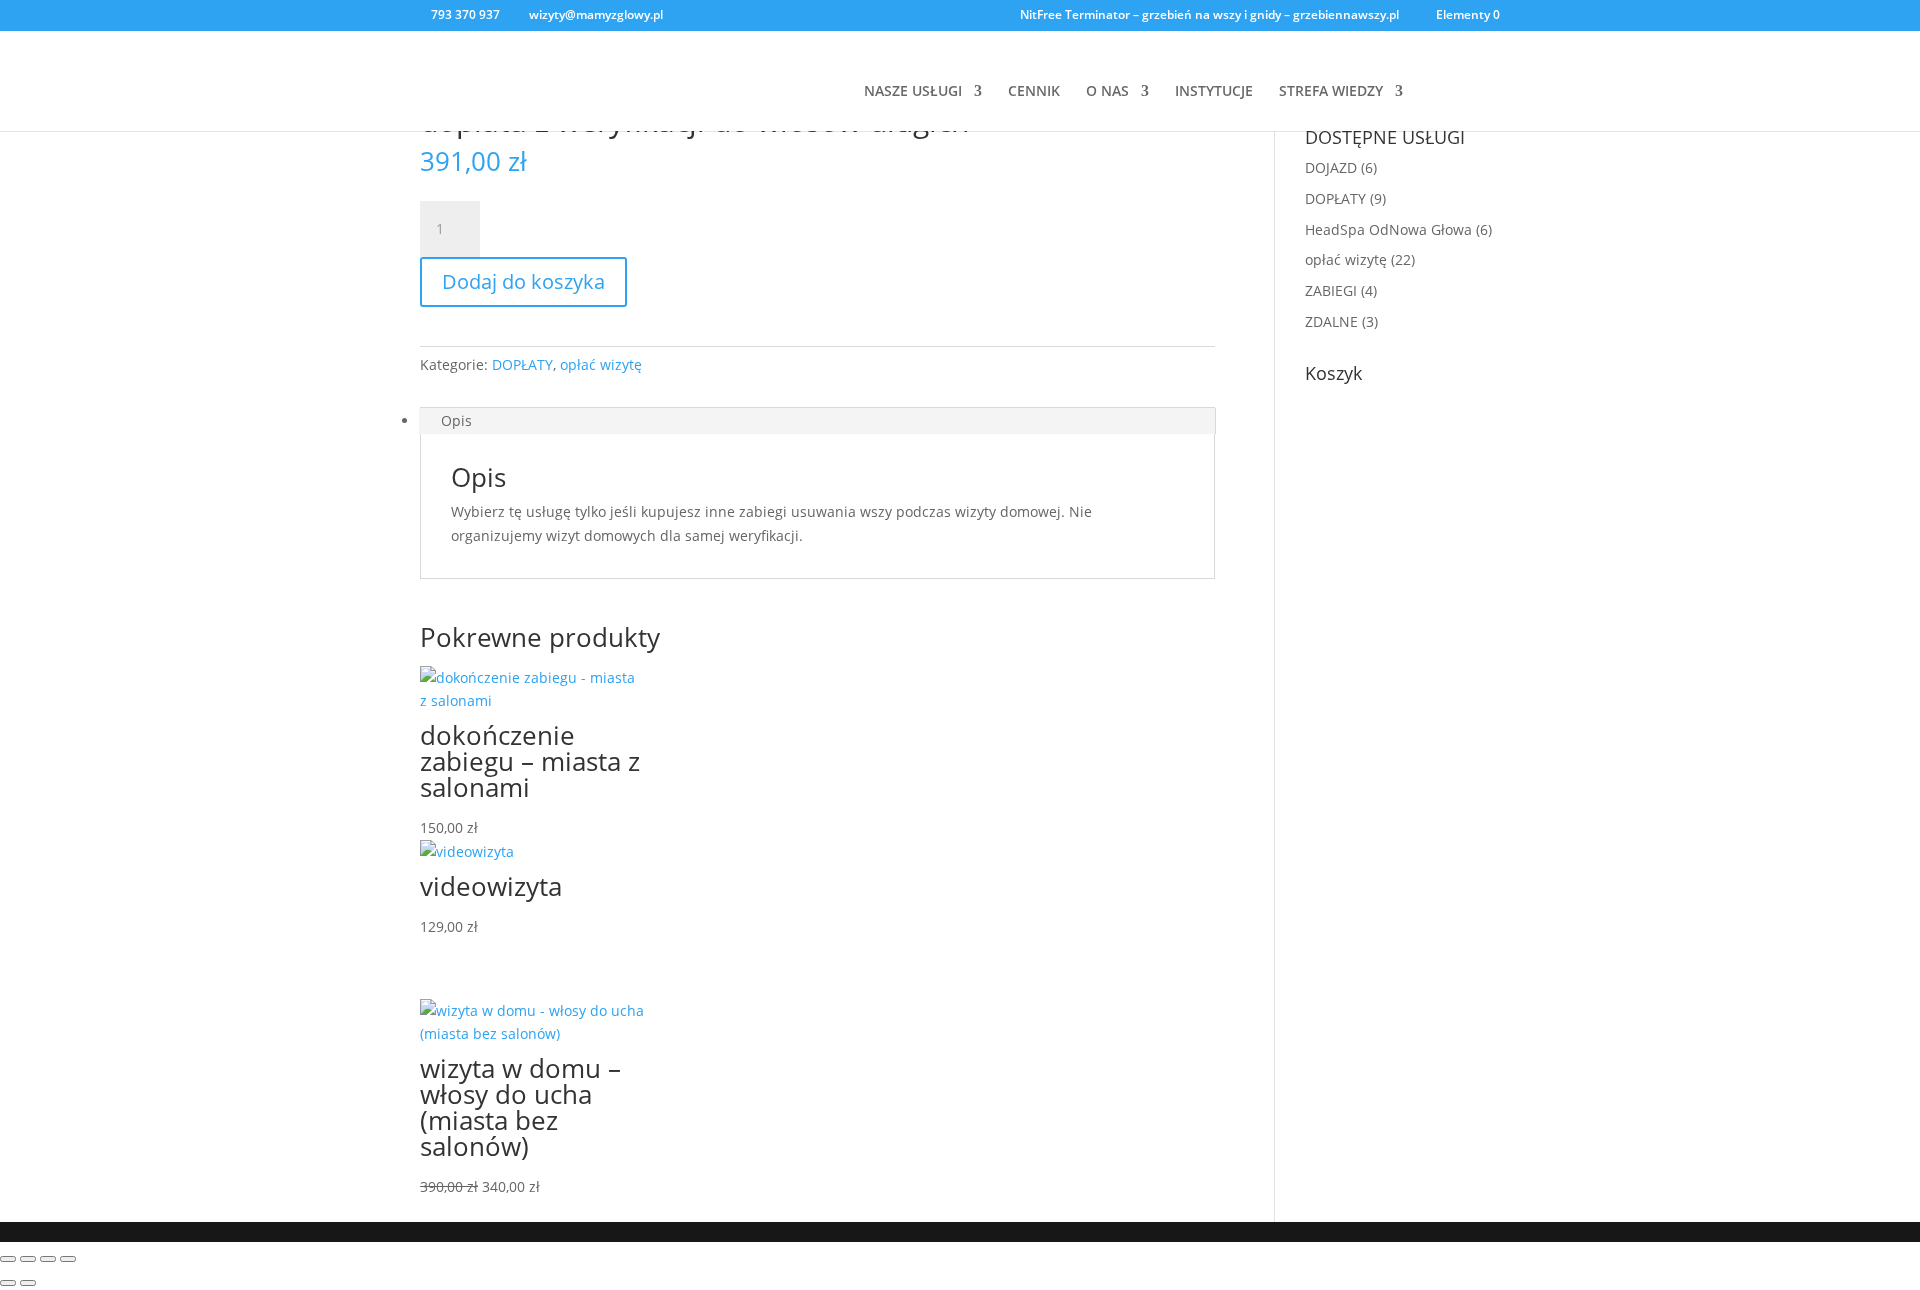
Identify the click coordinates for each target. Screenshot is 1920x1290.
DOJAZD (1331, 167)
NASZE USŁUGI (913, 92)
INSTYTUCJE (1214, 92)
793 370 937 (465, 14)
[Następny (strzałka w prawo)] (28, 1283)
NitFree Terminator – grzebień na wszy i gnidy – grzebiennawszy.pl (1209, 16)
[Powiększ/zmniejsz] (8, 1259)
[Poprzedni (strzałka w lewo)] (8, 1283)
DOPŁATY (522, 364)
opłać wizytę (601, 364)
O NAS (1107, 92)
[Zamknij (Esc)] (68, 1259)
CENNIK (1034, 92)
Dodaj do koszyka (523, 281)
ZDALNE (1331, 321)
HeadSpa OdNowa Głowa (1388, 229)
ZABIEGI (1331, 290)
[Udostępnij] (48, 1259)
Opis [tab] (456, 420)
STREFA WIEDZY (1331, 92)
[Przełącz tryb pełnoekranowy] (28, 1259)
